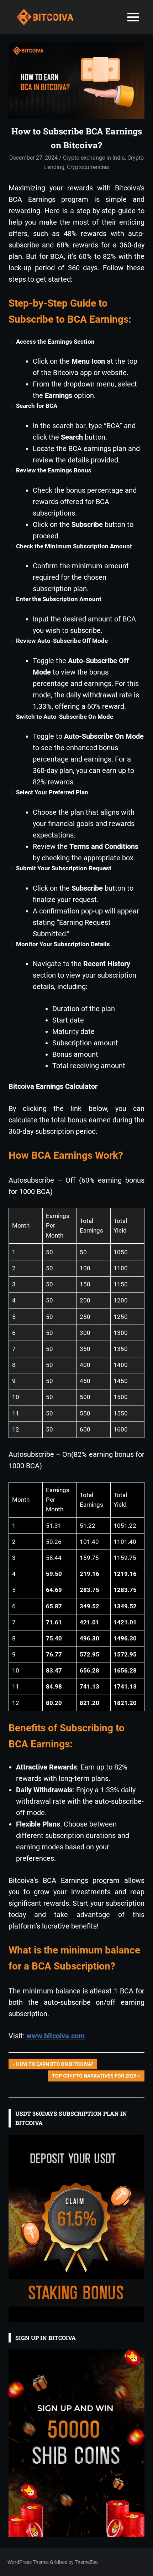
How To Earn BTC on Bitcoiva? (54, 2065)
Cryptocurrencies (88, 167)
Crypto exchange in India (94, 158)
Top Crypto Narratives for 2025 (94, 2077)
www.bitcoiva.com (55, 2036)
